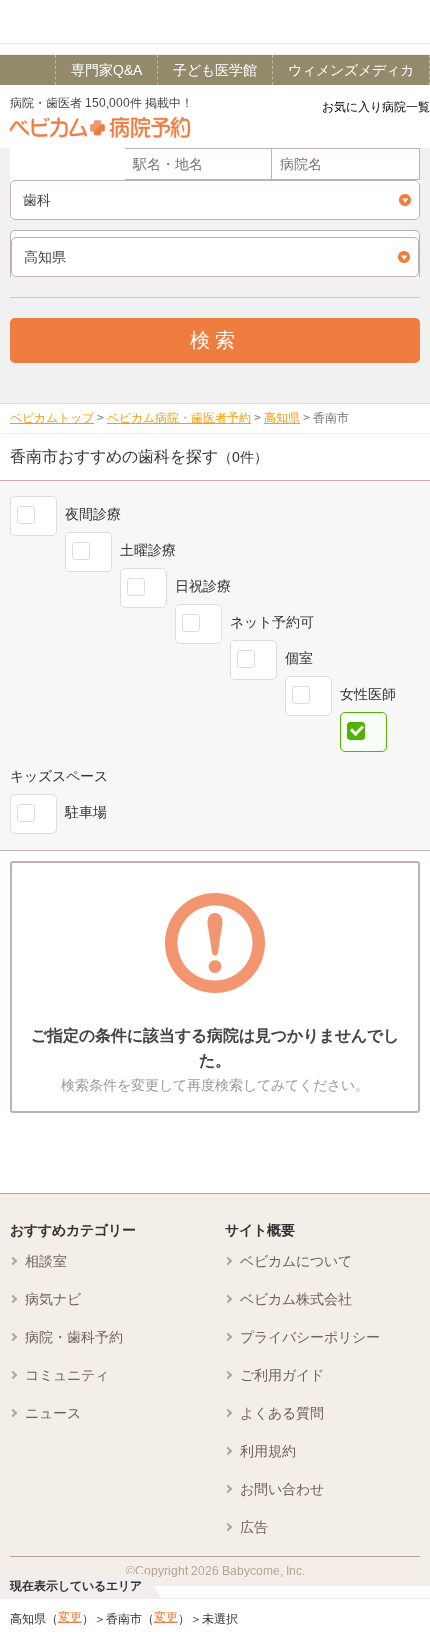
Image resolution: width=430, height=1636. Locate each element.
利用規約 (268, 1451)
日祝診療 (203, 586)
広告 (254, 1527)
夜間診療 (93, 514)
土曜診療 (148, 550)
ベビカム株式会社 (296, 1299)
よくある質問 (282, 1413)
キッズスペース (59, 776)
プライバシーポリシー (310, 1337)
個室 (299, 658)
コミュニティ (67, 1375)
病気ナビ (53, 1299)
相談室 (46, 1261)
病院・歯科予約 (74, 1337)
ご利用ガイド (282, 1375)
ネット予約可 (272, 622)
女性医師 (368, 694)
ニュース (53, 1413)
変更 (70, 1617)
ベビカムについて (296, 1261)
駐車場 (86, 812)
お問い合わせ (282, 1489)
